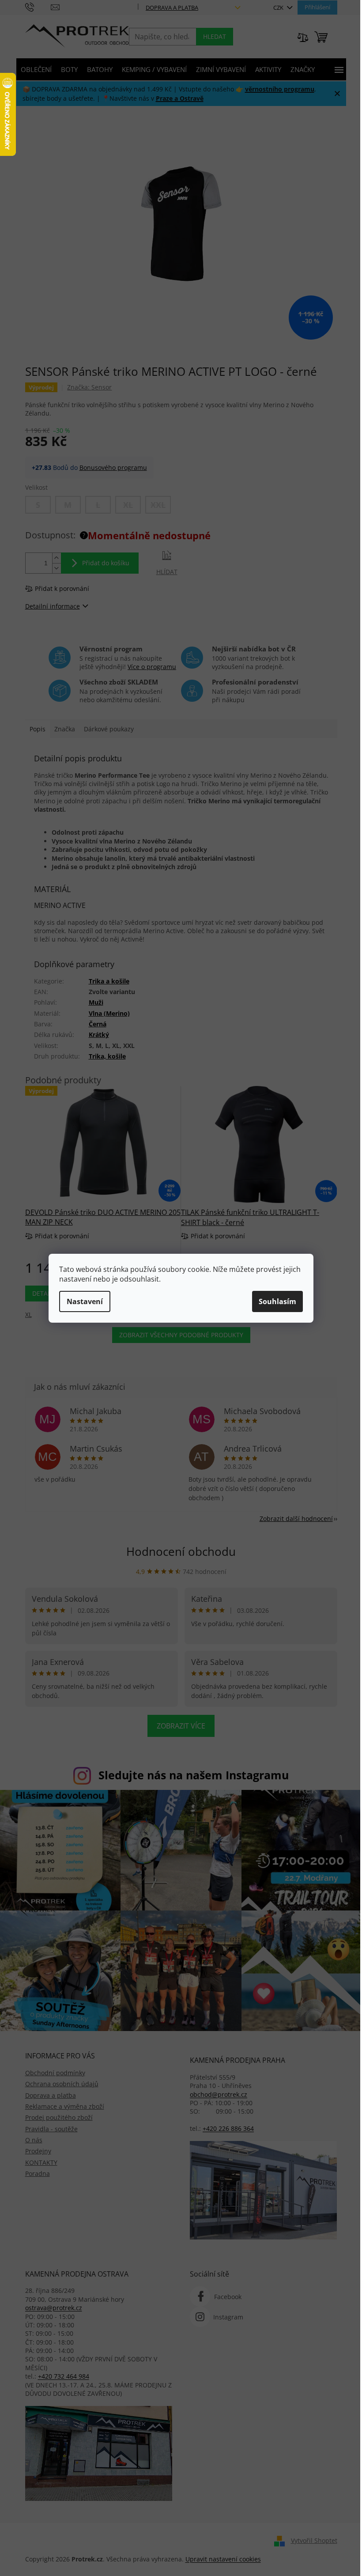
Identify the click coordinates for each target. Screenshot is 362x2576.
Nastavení (85, 1301)
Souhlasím (277, 1301)
